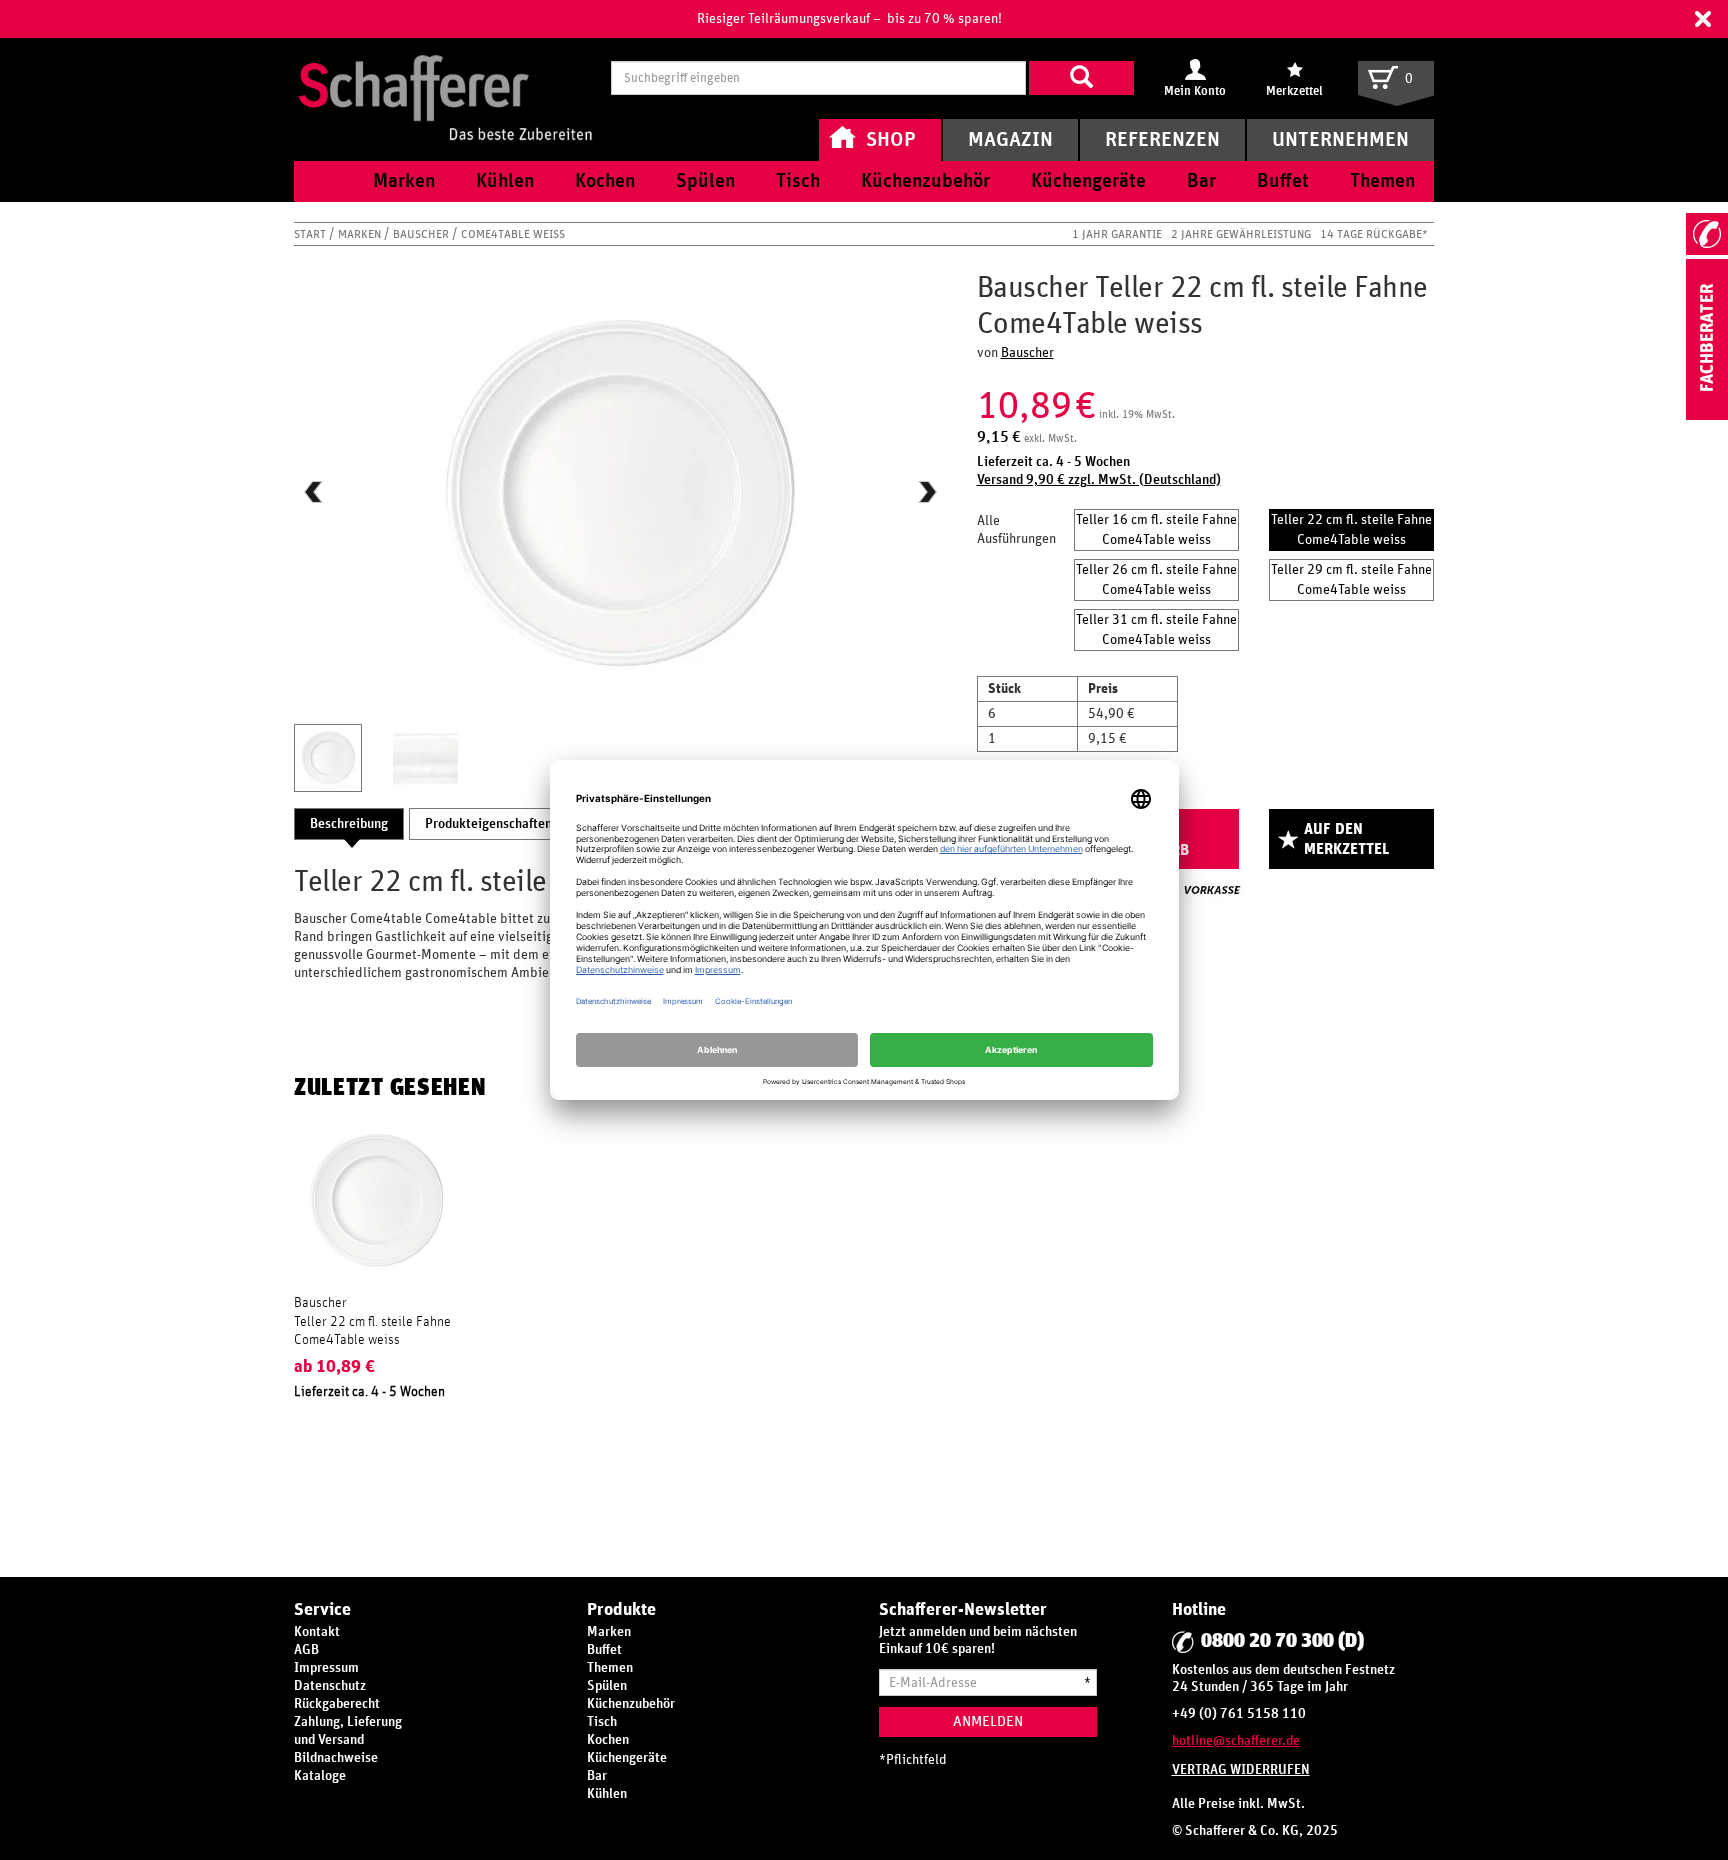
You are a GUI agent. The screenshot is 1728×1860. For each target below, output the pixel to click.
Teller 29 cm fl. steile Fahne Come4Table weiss (1351, 580)
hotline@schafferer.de (1236, 1741)
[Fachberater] (1707, 416)
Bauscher (422, 234)
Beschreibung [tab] (349, 824)
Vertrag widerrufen (1241, 1770)
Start (311, 234)
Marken (361, 234)
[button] (1703, 19)
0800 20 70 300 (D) (1282, 1641)
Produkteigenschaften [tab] (488, 824)
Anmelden (988, 1721)
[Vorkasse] (1212, 890)
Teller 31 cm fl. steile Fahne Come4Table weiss (1156, 630)
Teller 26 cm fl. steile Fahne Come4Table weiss (1156, 580)
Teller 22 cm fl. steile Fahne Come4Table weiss (1351, 530)
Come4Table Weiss (513, 234)
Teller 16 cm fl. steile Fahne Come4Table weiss (1156, 530)
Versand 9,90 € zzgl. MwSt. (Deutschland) (1099, 480)
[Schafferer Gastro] (445, 77)
